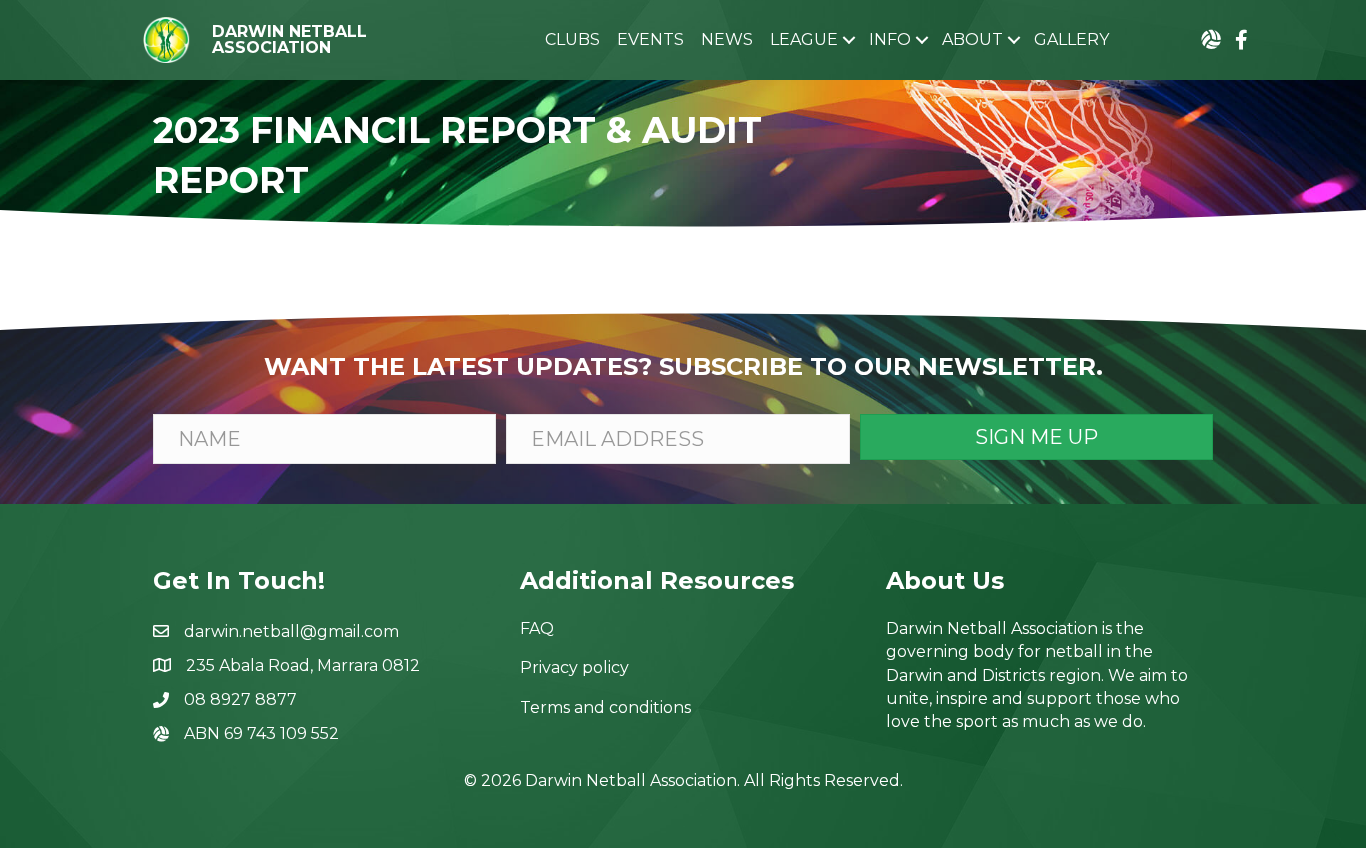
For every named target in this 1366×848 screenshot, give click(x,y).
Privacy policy (574, 667)
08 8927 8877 (240, 699)
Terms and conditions (605, 707)
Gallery (1071, 39)
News (727, 39)
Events (650, 39)
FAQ (537, 628)
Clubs (572, 39)
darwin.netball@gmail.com (291, 631)
